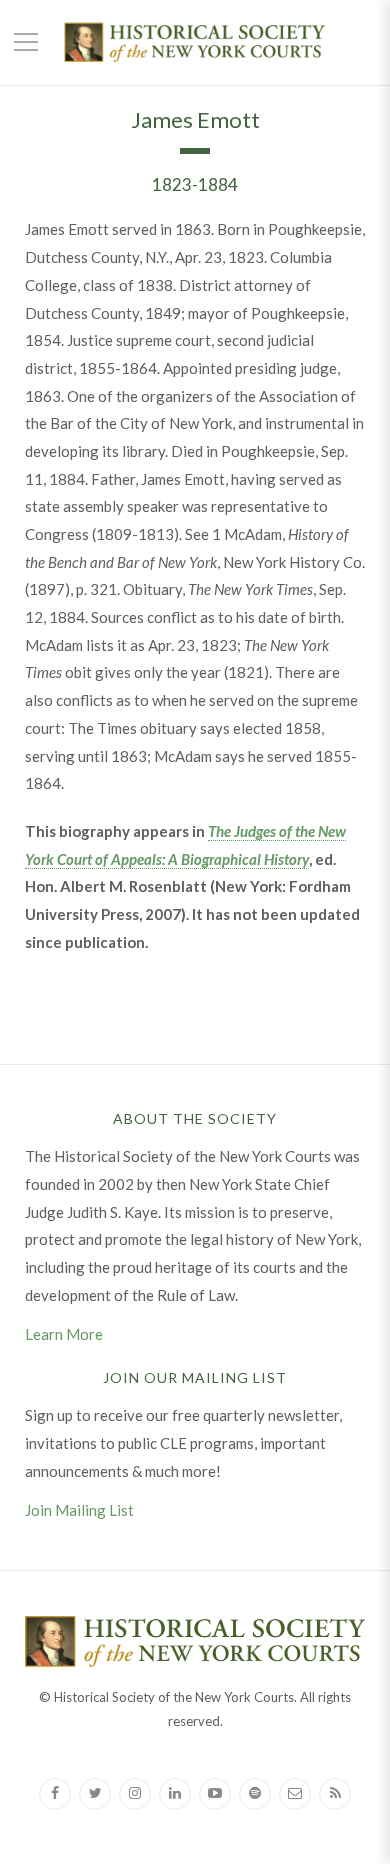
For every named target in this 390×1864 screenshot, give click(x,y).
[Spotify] (255, 1794)
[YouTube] (215, 1794)
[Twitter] (95, 1794)
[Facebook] (55, 1794)
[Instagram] (135, 1794)
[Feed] (335, 1794)
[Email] (295, 1794)
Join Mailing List (79, 1510)
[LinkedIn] (175, 1794)
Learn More (64, 1334)
